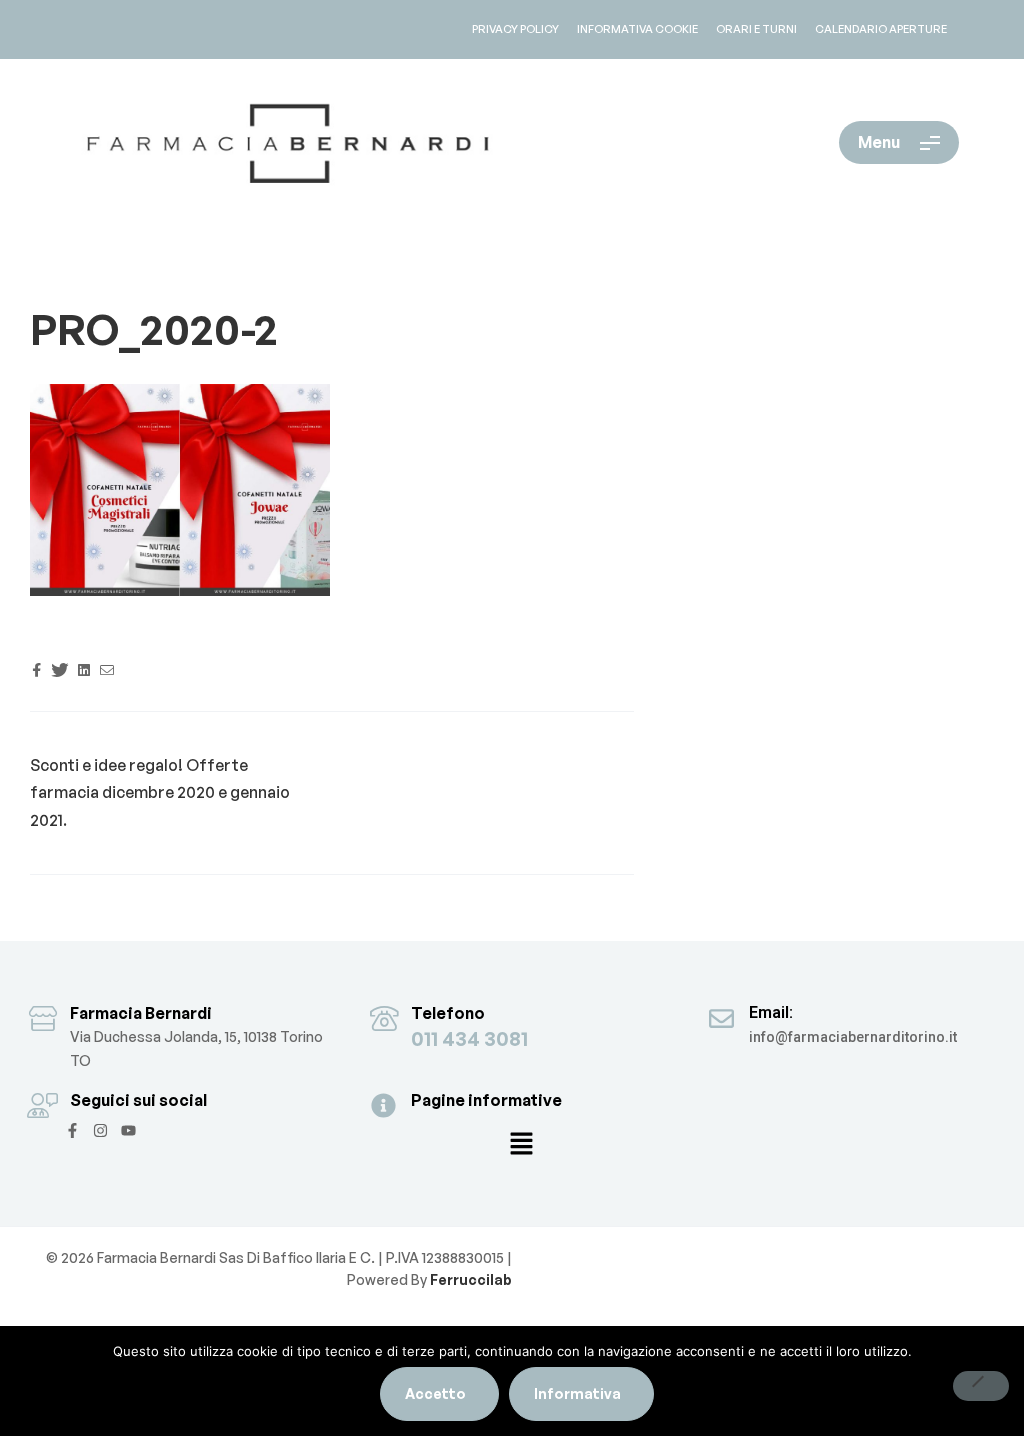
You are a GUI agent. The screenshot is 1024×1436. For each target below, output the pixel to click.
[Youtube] (128, 1130)
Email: (771, 1012)
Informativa (577, 1393)
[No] (981, 1386)
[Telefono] (383, 1018)
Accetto (435, 1393)
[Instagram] (100, 1130)
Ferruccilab (469, 1279)
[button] (521, 1144)
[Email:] (721, 1018)
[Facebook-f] (72, 1130)
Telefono (448, 1013)
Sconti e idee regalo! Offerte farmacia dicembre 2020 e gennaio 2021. (160, 792)
